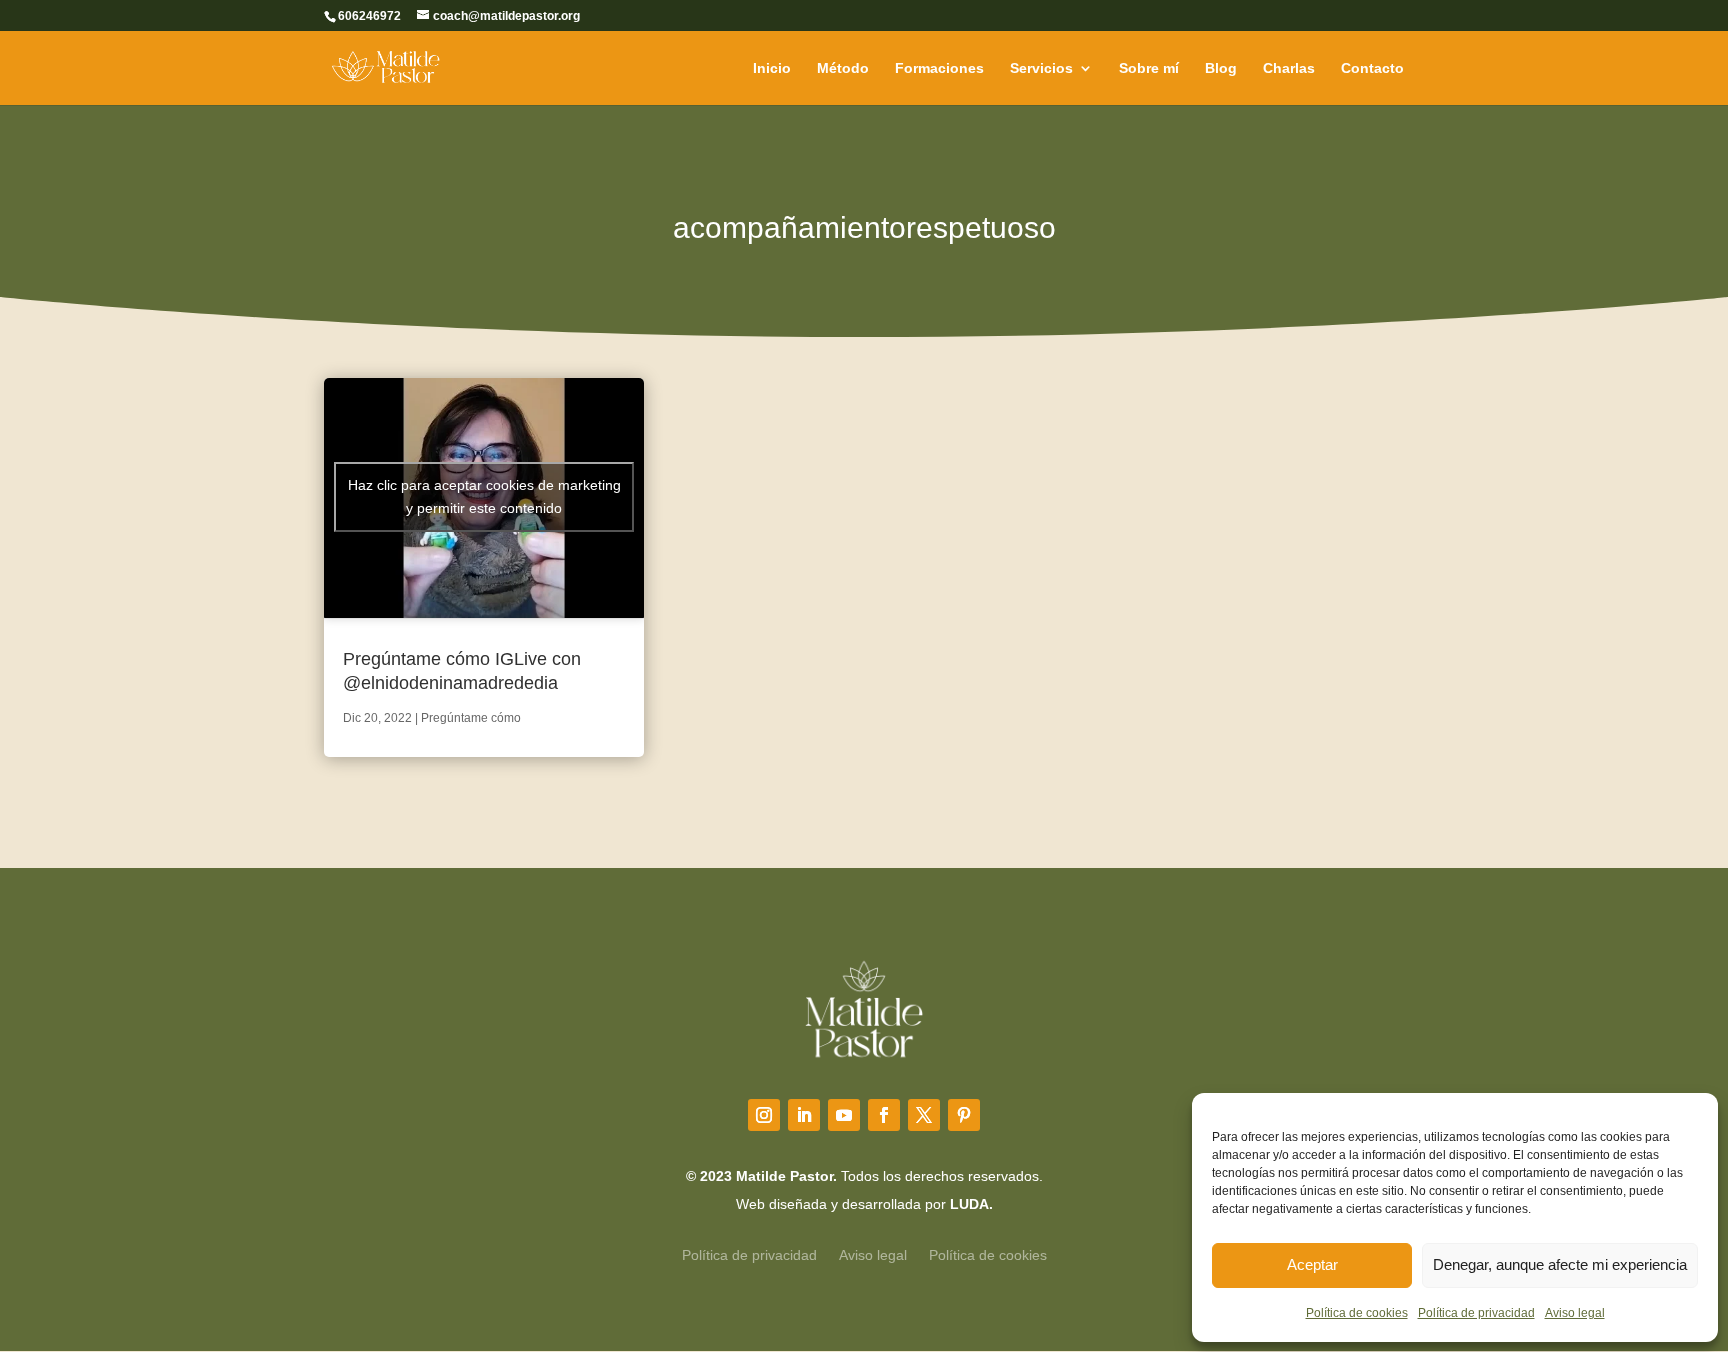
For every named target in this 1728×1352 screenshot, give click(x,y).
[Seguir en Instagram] (764, 1115)
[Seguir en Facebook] (884, 1115)
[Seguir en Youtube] (844, 1115)
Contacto (1372, 68)
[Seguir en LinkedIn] (804, 1115)
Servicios (1041, 68)
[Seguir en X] (924, 1115)
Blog (1221, 68)
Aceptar (1312, 1264)
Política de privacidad (1476, 1313)
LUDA (969, 1204)
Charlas (1289, 68)
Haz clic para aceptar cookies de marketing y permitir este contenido (484, 496)
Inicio (772, 68)
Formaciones (939, 68)
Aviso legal (1575, 1313)
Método (843, 68)
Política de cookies (1357, 1313)
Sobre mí (1149, 68)
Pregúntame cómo (471, 718)
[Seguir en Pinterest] (964, 1115)
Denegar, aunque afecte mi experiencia (1560, 1264)
